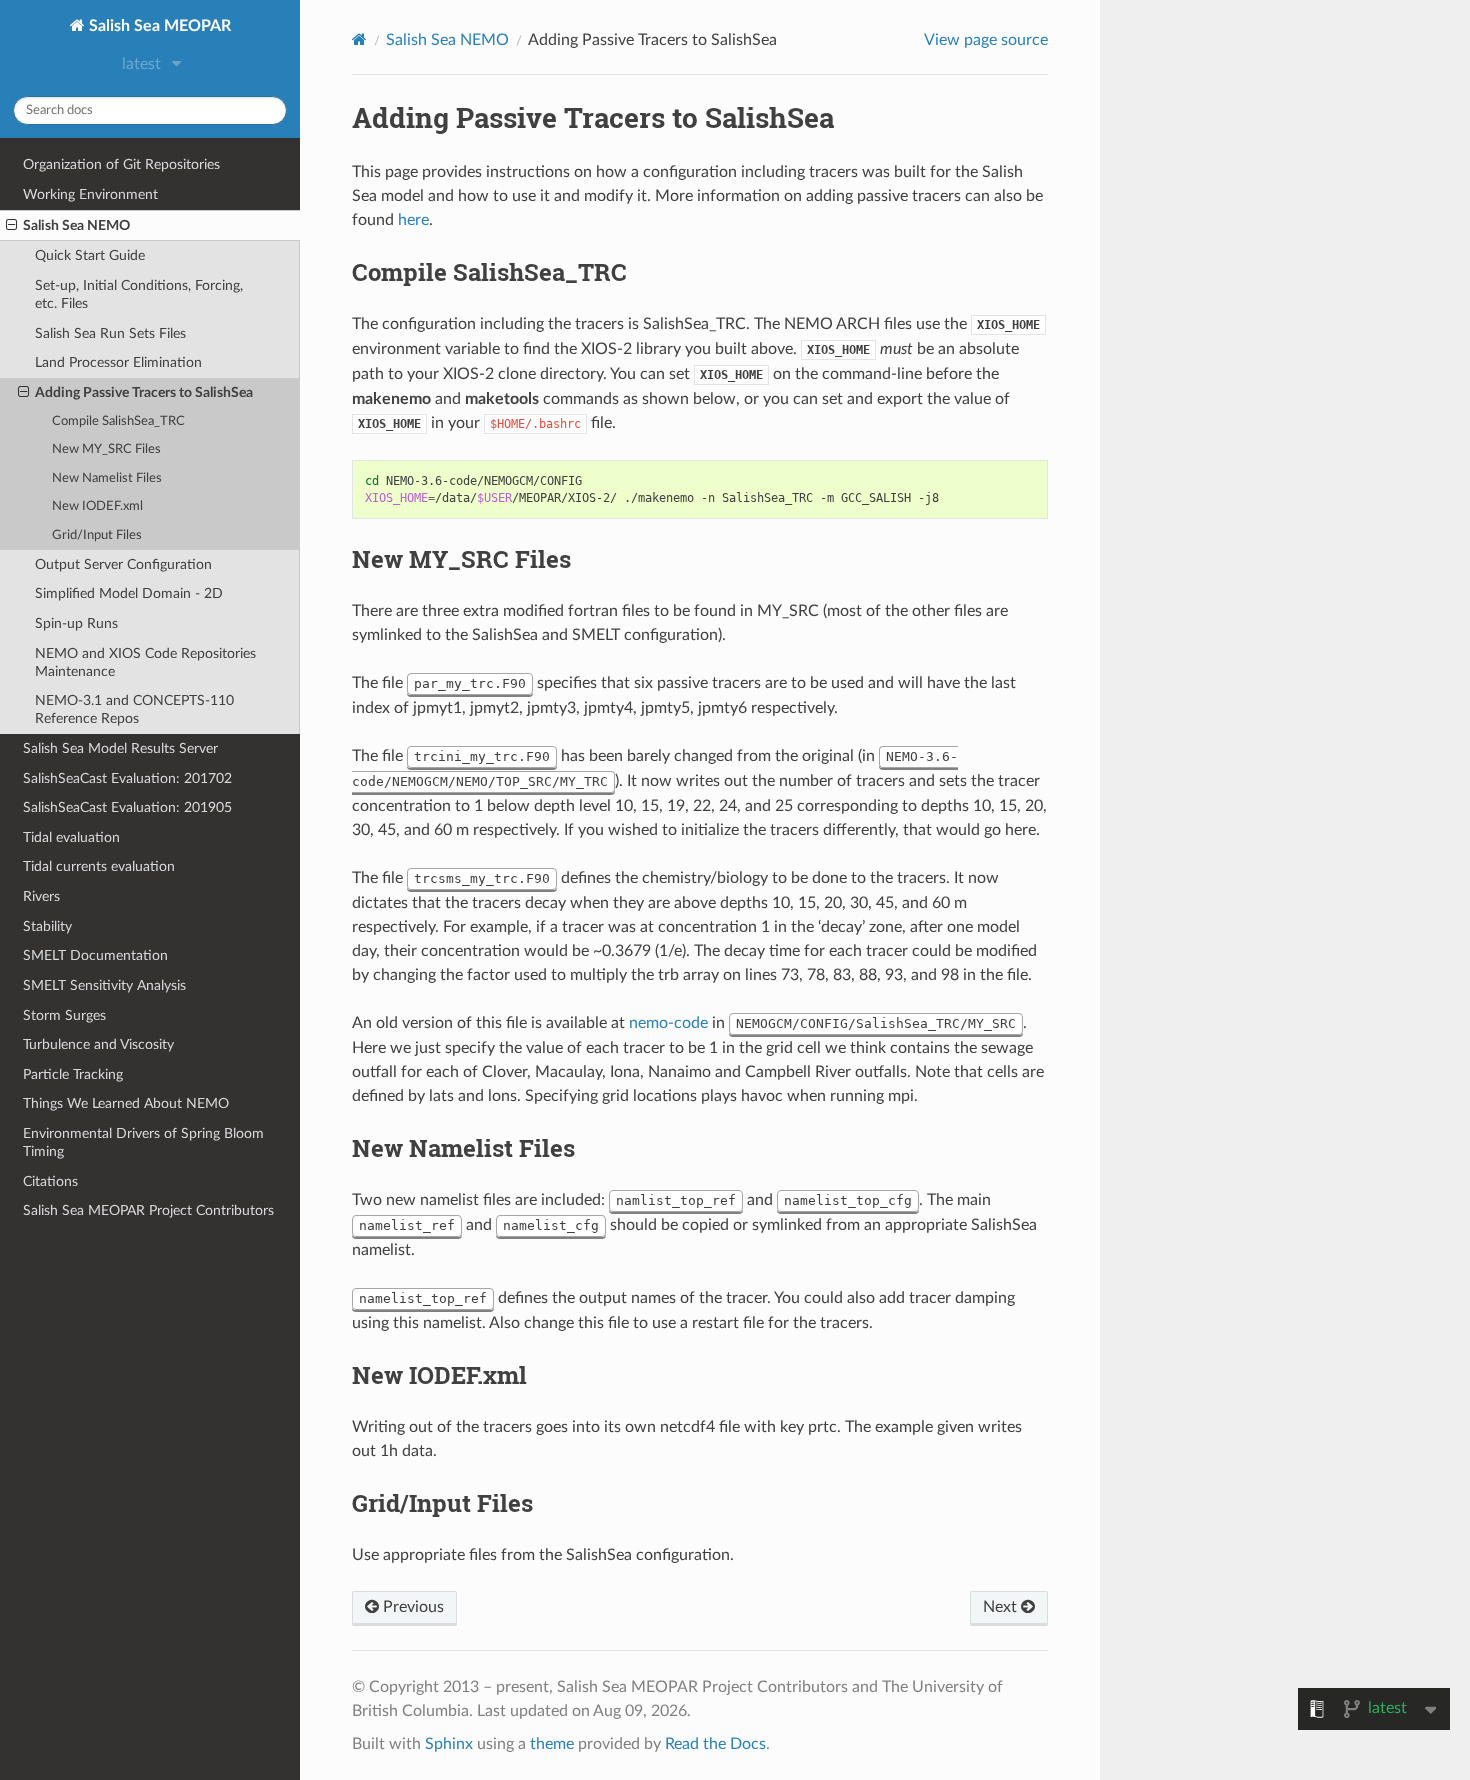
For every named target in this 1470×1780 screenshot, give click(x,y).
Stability (47, 926)
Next (1002, 1607)
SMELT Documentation (95, 955)
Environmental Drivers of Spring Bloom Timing (143, 1142)
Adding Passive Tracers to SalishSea (144, 392)
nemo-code (668, 1023)
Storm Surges (64, 1015)
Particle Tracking (73, 1074)
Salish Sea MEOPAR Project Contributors (148, 1210)
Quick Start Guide (90, 255)
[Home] (359, 39)
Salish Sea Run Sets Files (110, 333)
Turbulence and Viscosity (98, 1044)
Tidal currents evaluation (99, 866)
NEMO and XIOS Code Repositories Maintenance (145, 662)
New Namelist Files (107, 478)
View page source (986, 40)
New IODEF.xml (97, 506)
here (413, 220)
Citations (50, 1181)
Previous (411, 1607)
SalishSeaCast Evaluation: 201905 (127, 807)
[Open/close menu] (11, 226)
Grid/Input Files (97, 535)
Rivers (41, 896)
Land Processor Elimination (118, 362)
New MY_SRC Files (106, 449)
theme (552, 1744)
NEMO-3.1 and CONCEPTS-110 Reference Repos (134, 709)
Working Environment (90, 194)
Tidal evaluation (71, 837)
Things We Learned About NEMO (126, 1103)
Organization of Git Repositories (121, 164)
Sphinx (449, 1744)
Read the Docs (715, 1744)
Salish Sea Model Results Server (120, 748)
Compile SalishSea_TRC (118, 421)
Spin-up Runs (76, 623)
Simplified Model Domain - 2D (129, 593)
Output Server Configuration (123, 564)
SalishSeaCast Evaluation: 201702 (127, 778)
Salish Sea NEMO (76, 225)
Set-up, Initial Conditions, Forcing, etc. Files (139, 294)
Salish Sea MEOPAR (158, 26)
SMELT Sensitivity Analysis (104, 985)
